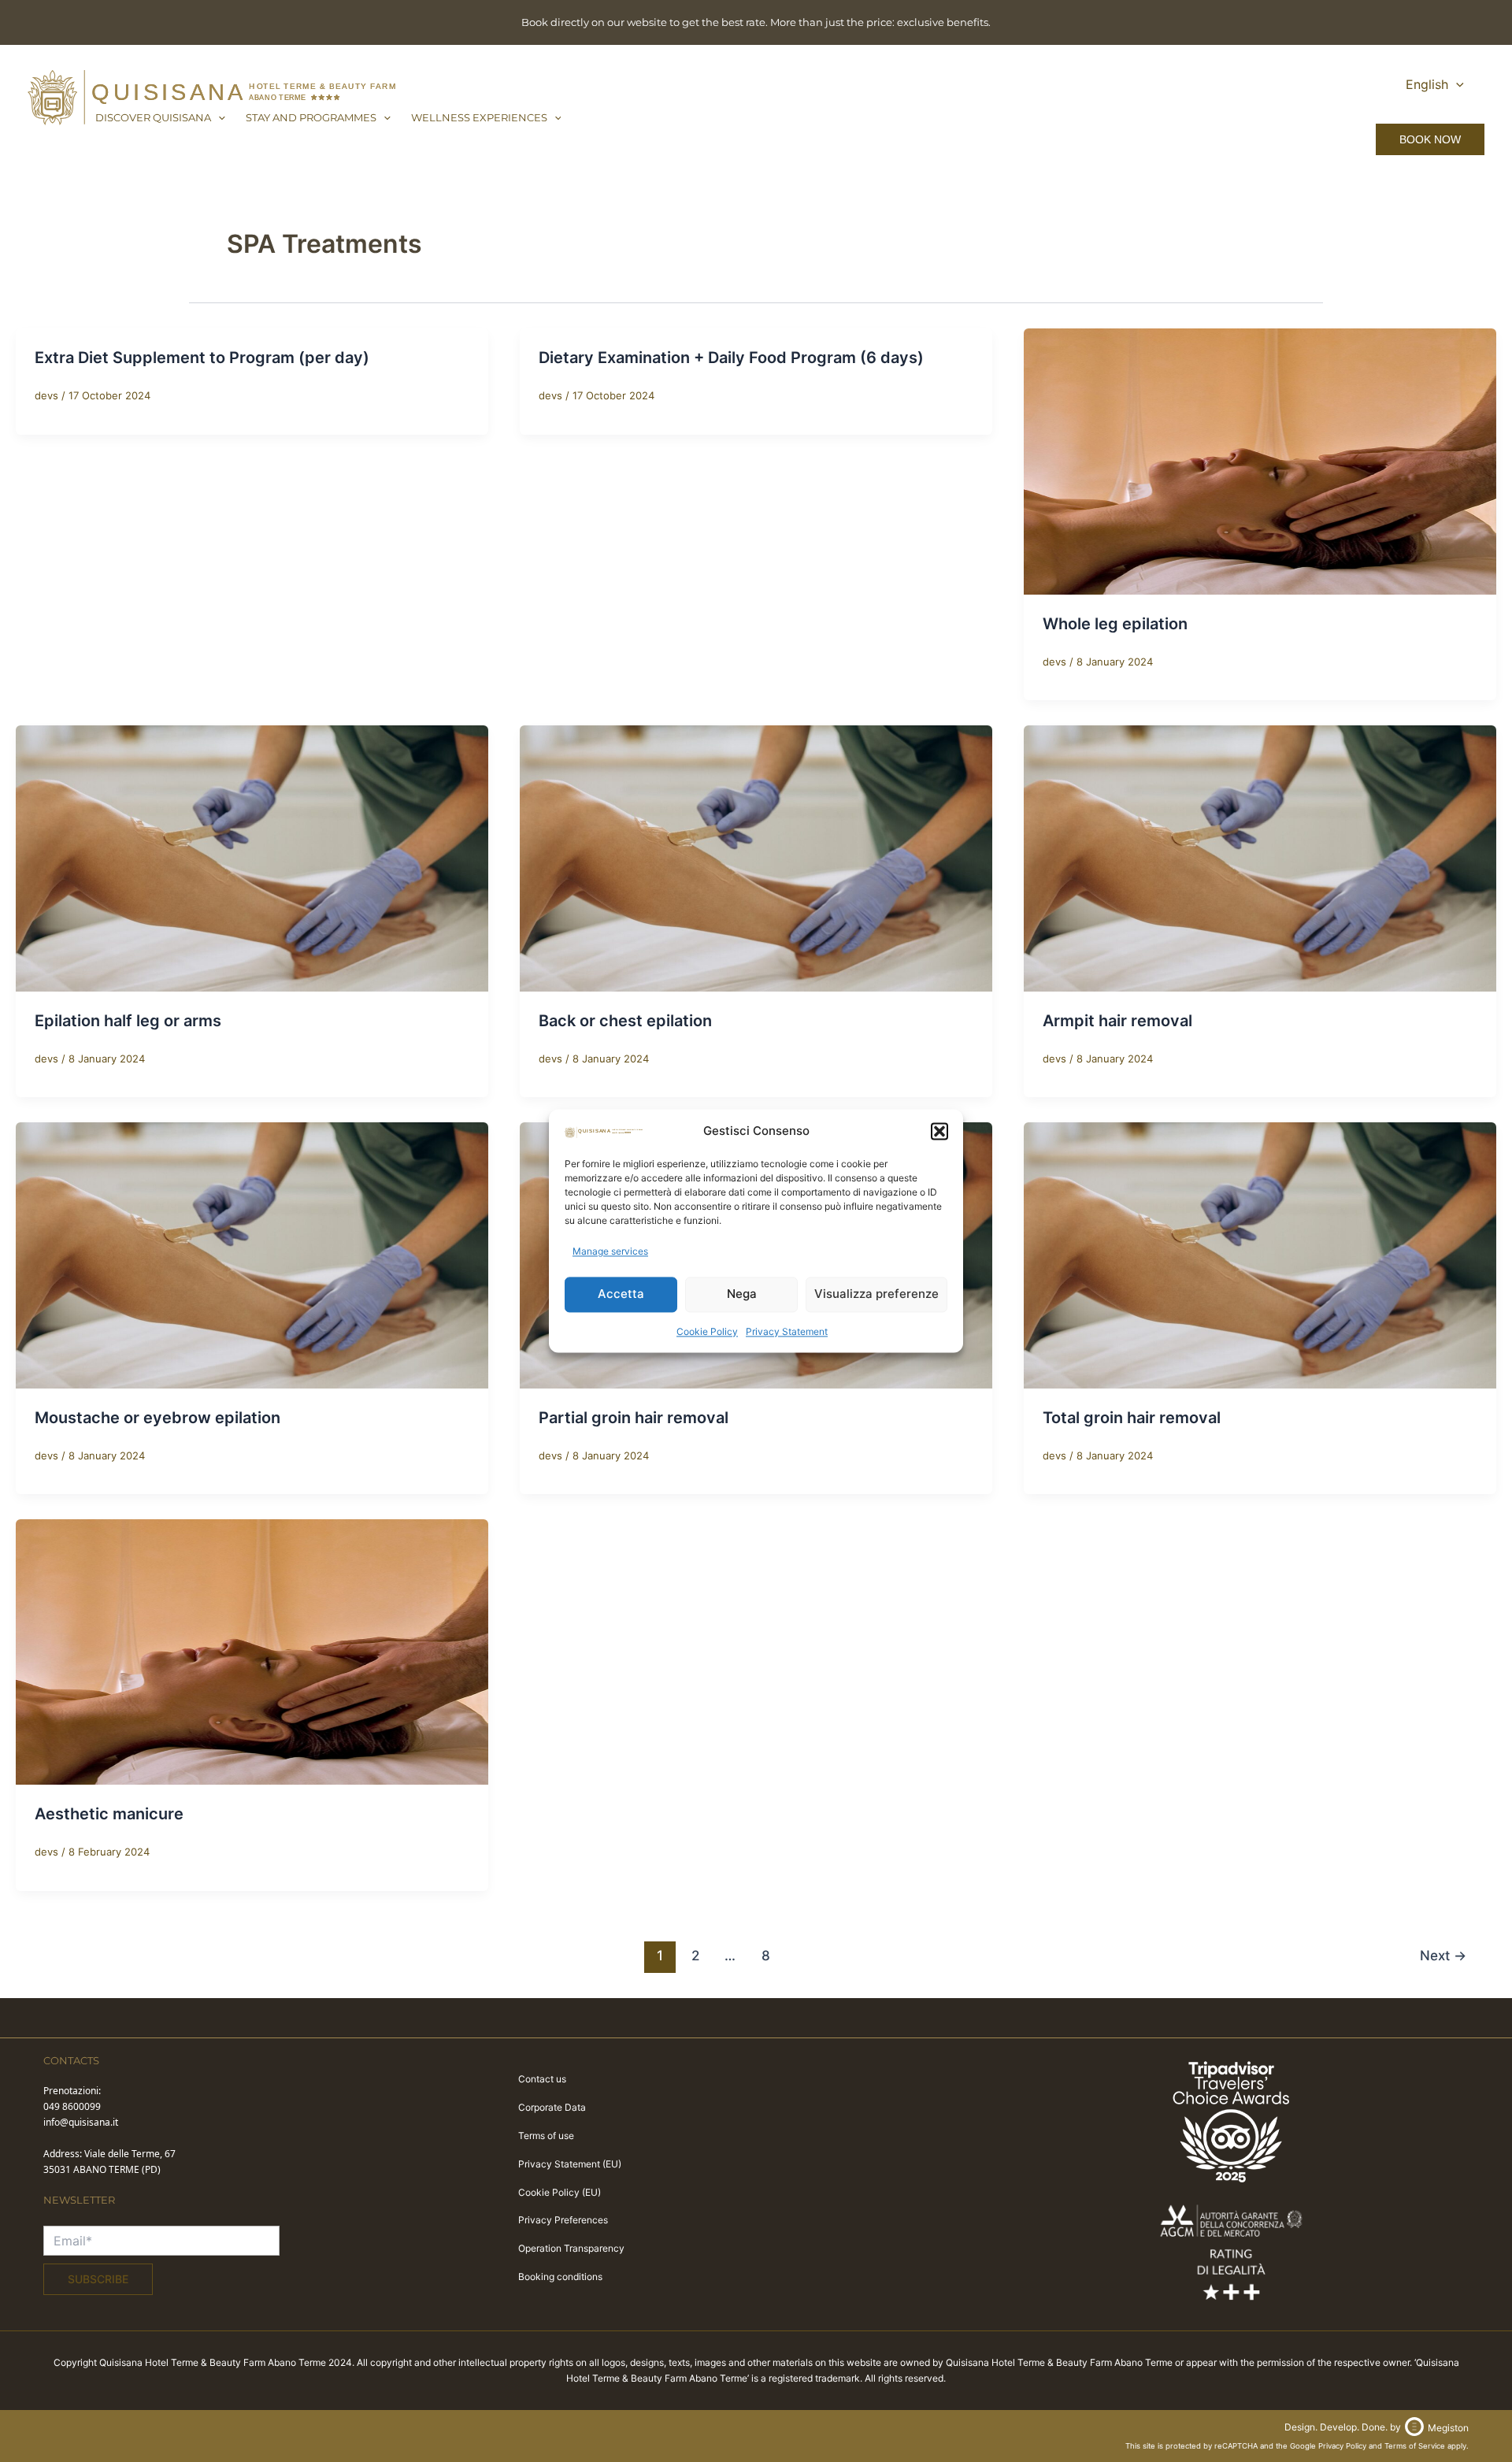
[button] (939, 1132)
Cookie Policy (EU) (560, 2192)
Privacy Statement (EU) (570, 2164)
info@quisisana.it (81, 2122)
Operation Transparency (571, 2248)
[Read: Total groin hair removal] (1260, 1254)
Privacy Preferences (563, 2220)
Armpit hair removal (1117, 1021)
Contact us (542, 2079)
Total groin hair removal (1132, 1418)
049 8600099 (72, 2106)
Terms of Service (1415, 2446)
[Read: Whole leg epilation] (1260, 460)
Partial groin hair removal (634, 1418)
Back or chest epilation (625, 1021)
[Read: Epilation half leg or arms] (252, 857)
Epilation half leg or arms (128, 1021)
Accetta (621, 1294)
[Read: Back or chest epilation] (756, 857)
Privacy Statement (787, 1331)
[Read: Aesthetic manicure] (252, 1651)
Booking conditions (560, 2277)
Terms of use (546, 2136)
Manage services (610, 1252)
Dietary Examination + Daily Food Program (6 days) (731, 358)
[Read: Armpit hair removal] (1260, 857)
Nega (742, 1294)
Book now (1430, 139)
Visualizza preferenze (876, 1294)
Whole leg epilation (1115, 624)
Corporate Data (552, 2107)
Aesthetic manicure (109, 1814)
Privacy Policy (1342, 2446)
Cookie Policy (707, 1331)
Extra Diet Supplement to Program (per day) (202, 358)
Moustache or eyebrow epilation (157, 1418)
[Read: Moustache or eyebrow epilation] (252, 1254)
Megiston (1448, 2428)
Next (1443, 1955)
